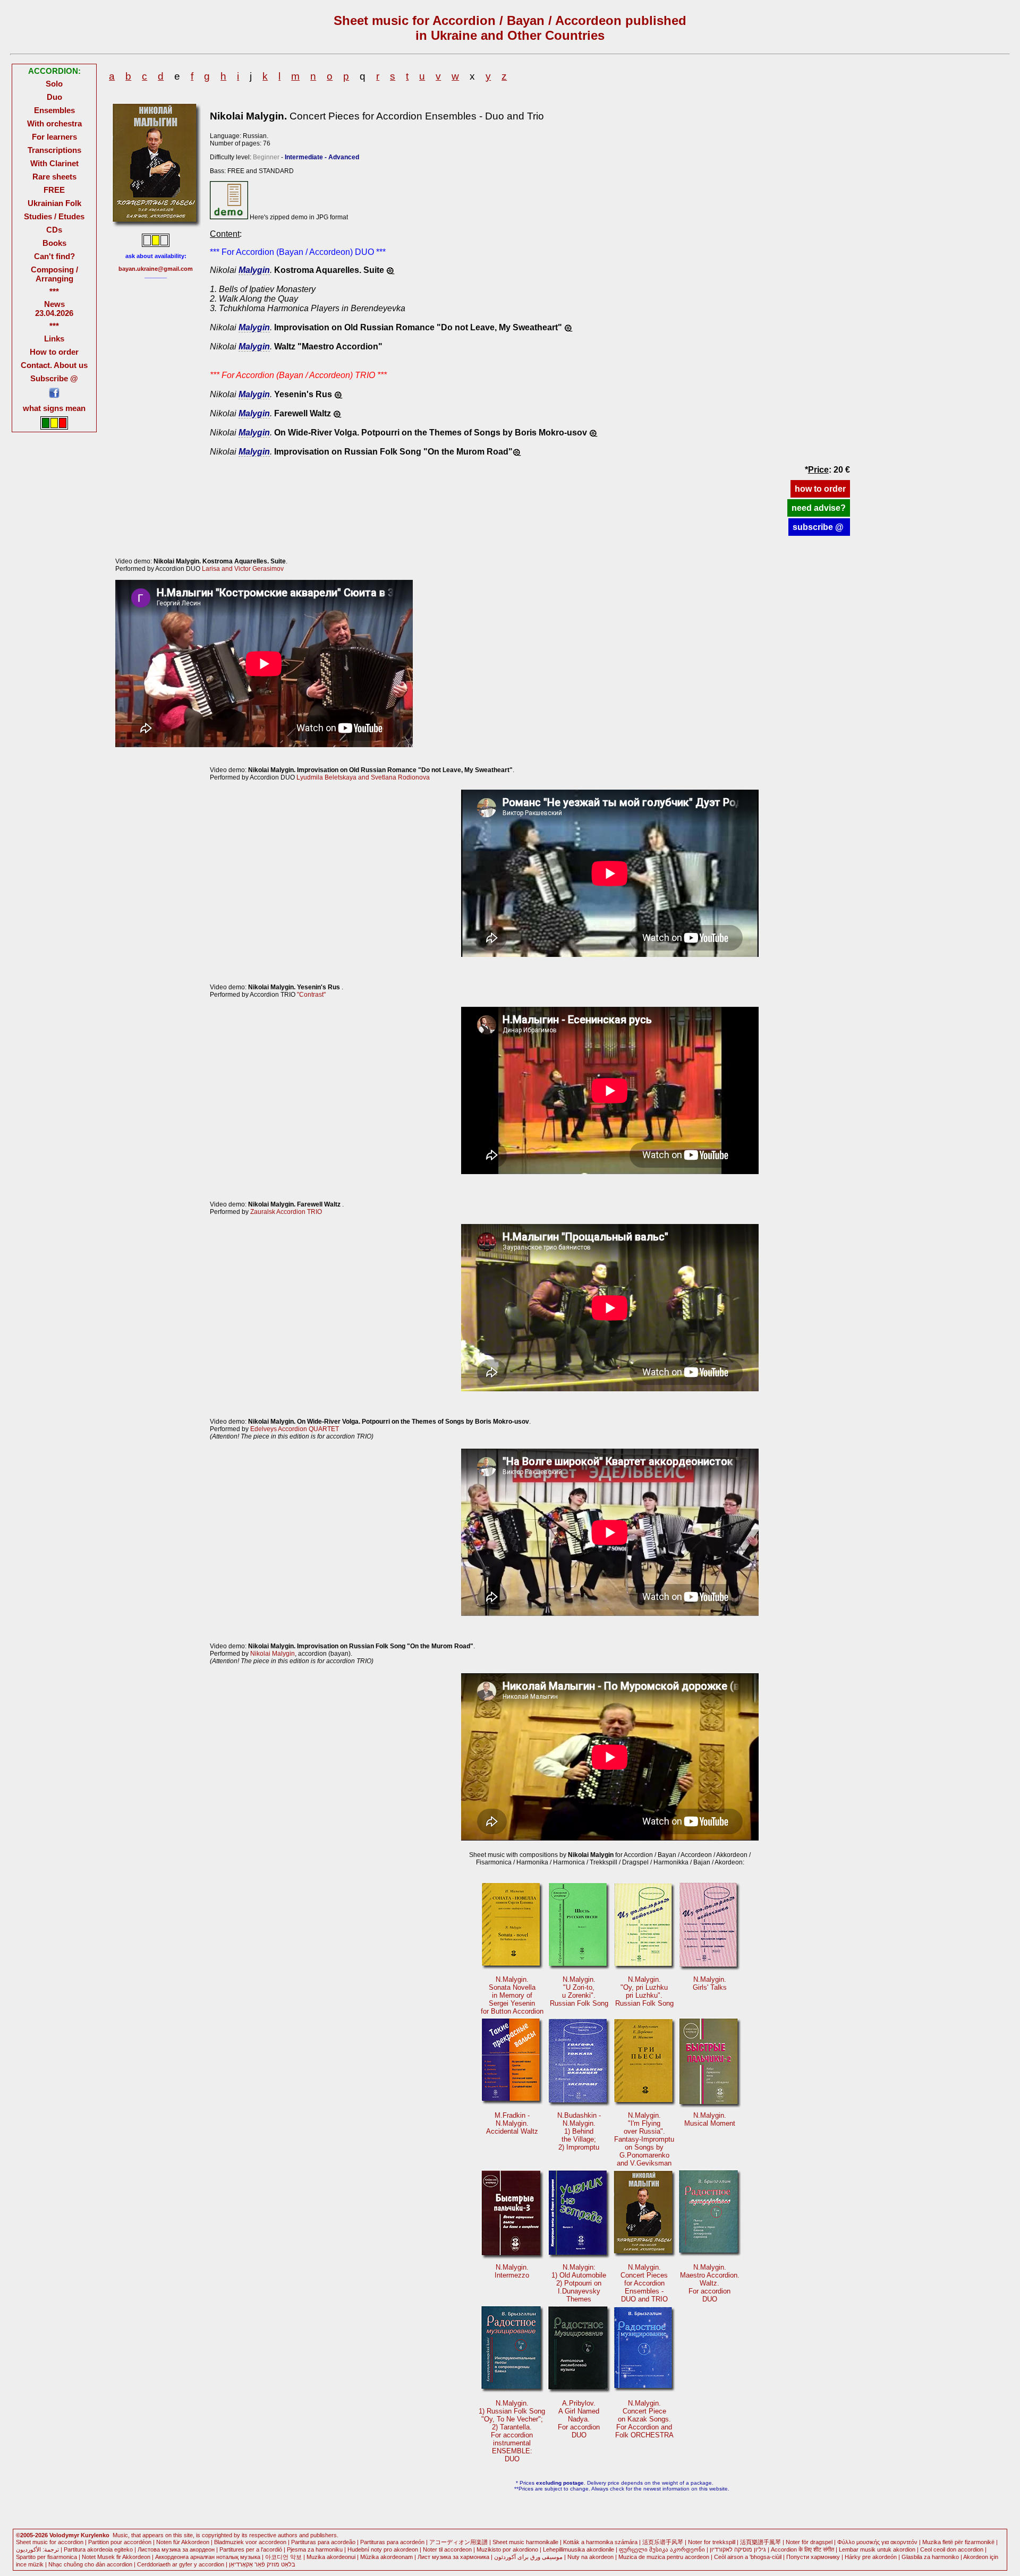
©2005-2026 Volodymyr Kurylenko (63, 2535)
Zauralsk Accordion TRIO (286, 1212)
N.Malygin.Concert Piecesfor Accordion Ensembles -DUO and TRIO (644, 2283)
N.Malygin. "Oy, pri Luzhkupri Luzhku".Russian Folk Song (644, 1991)
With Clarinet (54, 163)
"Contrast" (311, 995)
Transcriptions (54, 150)
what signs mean (54, 408)
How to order (54, 352)
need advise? (819, 508)
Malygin (254, 270)
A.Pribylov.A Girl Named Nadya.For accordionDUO (579, 2419)
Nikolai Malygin (273, 1654)
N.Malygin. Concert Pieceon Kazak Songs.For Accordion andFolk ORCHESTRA (644, 2419)
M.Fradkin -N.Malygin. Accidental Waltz (512, 2123)
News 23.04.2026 (54, 309)
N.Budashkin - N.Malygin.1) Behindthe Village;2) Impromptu (579, 2131)
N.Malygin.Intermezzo (512, 2271)
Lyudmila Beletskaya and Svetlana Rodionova (363, 777)
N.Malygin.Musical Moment (710, 2119)
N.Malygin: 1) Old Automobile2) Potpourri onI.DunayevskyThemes (579, 2283)
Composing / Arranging (54, 274)
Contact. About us (54, 365)
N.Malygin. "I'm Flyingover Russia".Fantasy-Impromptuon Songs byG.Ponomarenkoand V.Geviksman (644, 2139)
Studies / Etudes (54, 216)
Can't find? (54, 256)
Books (54, 243)
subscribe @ (819, 527)
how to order (820, 489)
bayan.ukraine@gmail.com (156, 269)
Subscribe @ (54, 378)
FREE (54, 190)
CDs (54, 230)
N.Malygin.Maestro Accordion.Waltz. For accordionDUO (710, 2283)
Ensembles (54, 110)
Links (54, 339)
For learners (54, 137)
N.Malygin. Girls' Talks (710, 1983)
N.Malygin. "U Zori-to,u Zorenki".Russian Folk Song (579, 1991)
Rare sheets (54, 177)
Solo (54, 84)
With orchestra (54, 123)
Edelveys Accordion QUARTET (295, 1429)
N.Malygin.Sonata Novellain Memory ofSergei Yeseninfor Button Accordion (512, 1995)
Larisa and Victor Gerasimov (243, 569)
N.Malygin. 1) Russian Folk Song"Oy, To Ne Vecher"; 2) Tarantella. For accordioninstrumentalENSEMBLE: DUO (512, 2431)
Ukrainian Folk (54, 203)
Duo (54, 97)
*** (54, 291)
